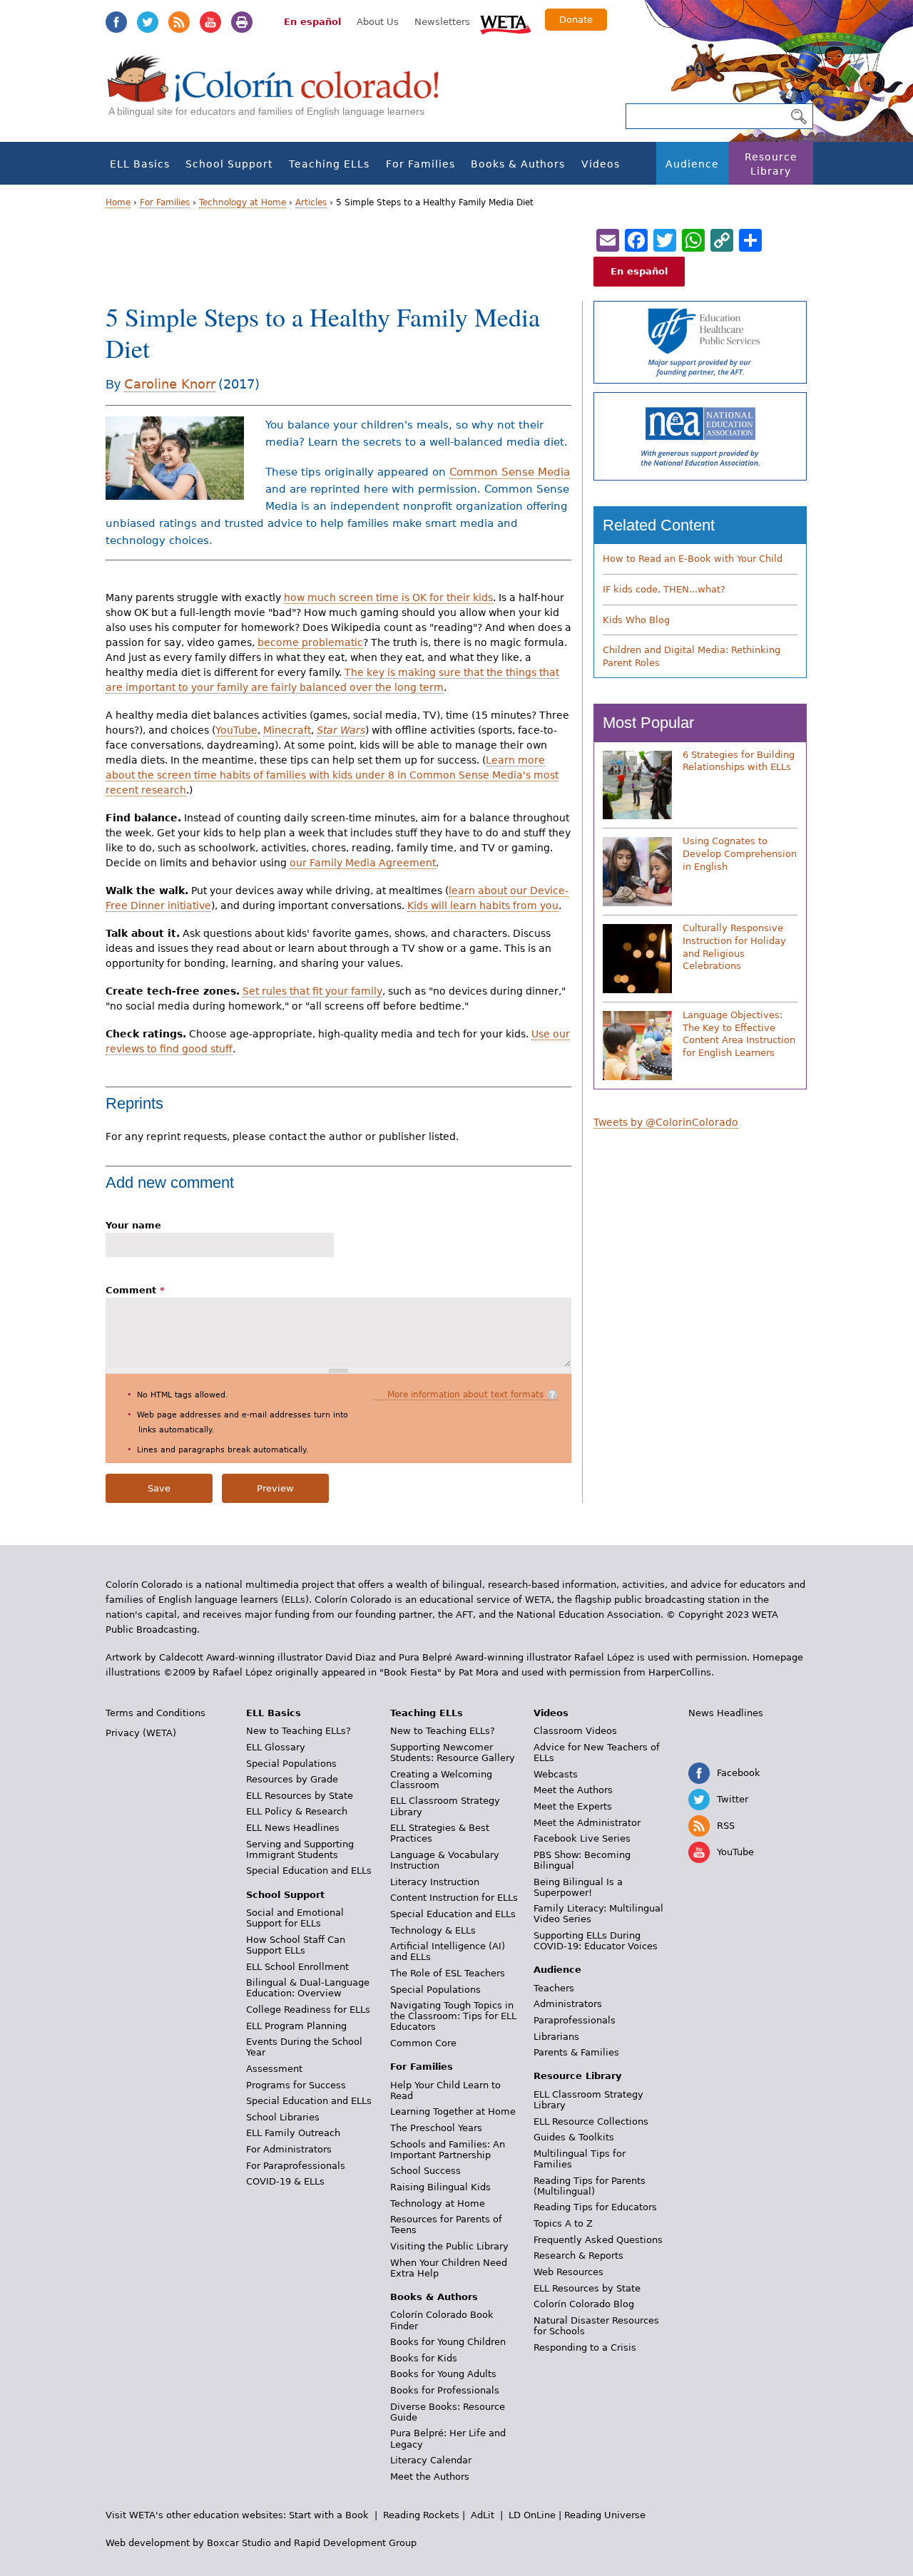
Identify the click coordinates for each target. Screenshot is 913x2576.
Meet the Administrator (587, 1823)
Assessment (274, 2069)
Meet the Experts (573, 1806)
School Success (425, 2171)
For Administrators (289, 2149)
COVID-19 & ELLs (285, 2181)
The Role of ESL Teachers (448, 1973)
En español (312, 22)
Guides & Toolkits (574, 2137)
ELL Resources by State (300, 1796)
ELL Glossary (276, 1747)
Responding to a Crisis (585, 2347)
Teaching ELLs (329, 164)
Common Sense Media (510, 472)
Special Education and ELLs (309, 1871)
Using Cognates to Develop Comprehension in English (740, 853)
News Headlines (726, 1713)
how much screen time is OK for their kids (388, 597)
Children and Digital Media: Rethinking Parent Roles (692, 656)
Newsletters (442, 22)
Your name (133, 1225)
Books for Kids (424, 2358)
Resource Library (771, 164)
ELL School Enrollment (297, 1967)
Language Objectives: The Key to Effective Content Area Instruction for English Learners (739, 1034)
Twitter (148, 22)
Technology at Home (243, 202)
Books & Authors (518, 164)
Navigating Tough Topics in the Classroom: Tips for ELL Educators (453, 2016)
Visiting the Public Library (449, 2246)
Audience (692, 164)
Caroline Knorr (170, 384)
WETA (506, 23)
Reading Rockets (421, 2515)
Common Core (423, 2043)
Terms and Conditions (155, 1713)
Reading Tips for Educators (595, 2207)
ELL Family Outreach (293, 2133)
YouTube (210, 22)
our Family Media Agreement (363, 863)
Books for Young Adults (443, 2374)
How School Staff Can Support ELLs (296, 1945)
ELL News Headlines (293, 1828)
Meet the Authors (430, 2477)
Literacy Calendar (431, 2460)
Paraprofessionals (575, 2020)
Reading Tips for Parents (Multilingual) (590, 2186)
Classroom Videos (575, 1731)
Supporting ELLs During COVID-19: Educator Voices (596, 1941)
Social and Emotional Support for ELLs (295, 1918)
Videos (601, 164)
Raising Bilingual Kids (440, 2187)
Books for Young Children (448, 2342)
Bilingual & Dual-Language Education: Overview (308, 1988)
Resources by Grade (292, 1779)
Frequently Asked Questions (598, 2240)
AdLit (483, 2515)
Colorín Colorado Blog (584, 2304)
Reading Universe (605, 2515)
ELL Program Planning (296, 2026)
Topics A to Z (563, 2223)
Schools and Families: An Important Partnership (448, 2150)
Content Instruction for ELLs (454, 1898)
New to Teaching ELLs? (299, 1731)
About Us (378, 22)
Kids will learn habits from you (483, 905)
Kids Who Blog (636, 620)
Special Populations (291, 1764)
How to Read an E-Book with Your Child (693, 559)
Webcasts (556, 1774)
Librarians (556, 2037)
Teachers (554, 1988)
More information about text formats (465, 1395)
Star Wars (341, 730)
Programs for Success (296, 2085)
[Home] (281, 93)
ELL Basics (140, 164)
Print (242, 22)
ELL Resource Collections (591, 2121)
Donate (576, 20)
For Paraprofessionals (296, 2166)
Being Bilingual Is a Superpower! (578, 1887)
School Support (229, 164)
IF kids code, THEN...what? (664, 589)
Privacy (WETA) (141, 1733)
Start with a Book (329, 2515)
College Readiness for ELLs (308, 2010)
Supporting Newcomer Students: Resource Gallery (453, 1753)
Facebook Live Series (582, 1838)
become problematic (310, 642)
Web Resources (568, 2272)
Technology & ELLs (433, 1930)
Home (118, 202)
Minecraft (287, 730)
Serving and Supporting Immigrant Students (300, 1849)
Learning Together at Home (453, 2111)
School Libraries (283, 2117)
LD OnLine (532, 2515)
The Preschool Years (436, 2128)
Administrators (568, 2004)
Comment (135, 1290)
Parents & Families (576, 2052)
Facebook (116, 22)
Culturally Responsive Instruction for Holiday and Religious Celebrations (734, 947)
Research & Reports (578, 2256)
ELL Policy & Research (297, 1811)
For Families (420, 164)
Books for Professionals (445, 2390)
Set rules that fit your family (312, 991)
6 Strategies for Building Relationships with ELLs (739, 761)
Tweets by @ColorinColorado (666, 1122)
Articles (311, 202)
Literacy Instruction (435, 1882)
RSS (179, 22)
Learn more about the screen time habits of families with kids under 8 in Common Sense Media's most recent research (332, 775)
